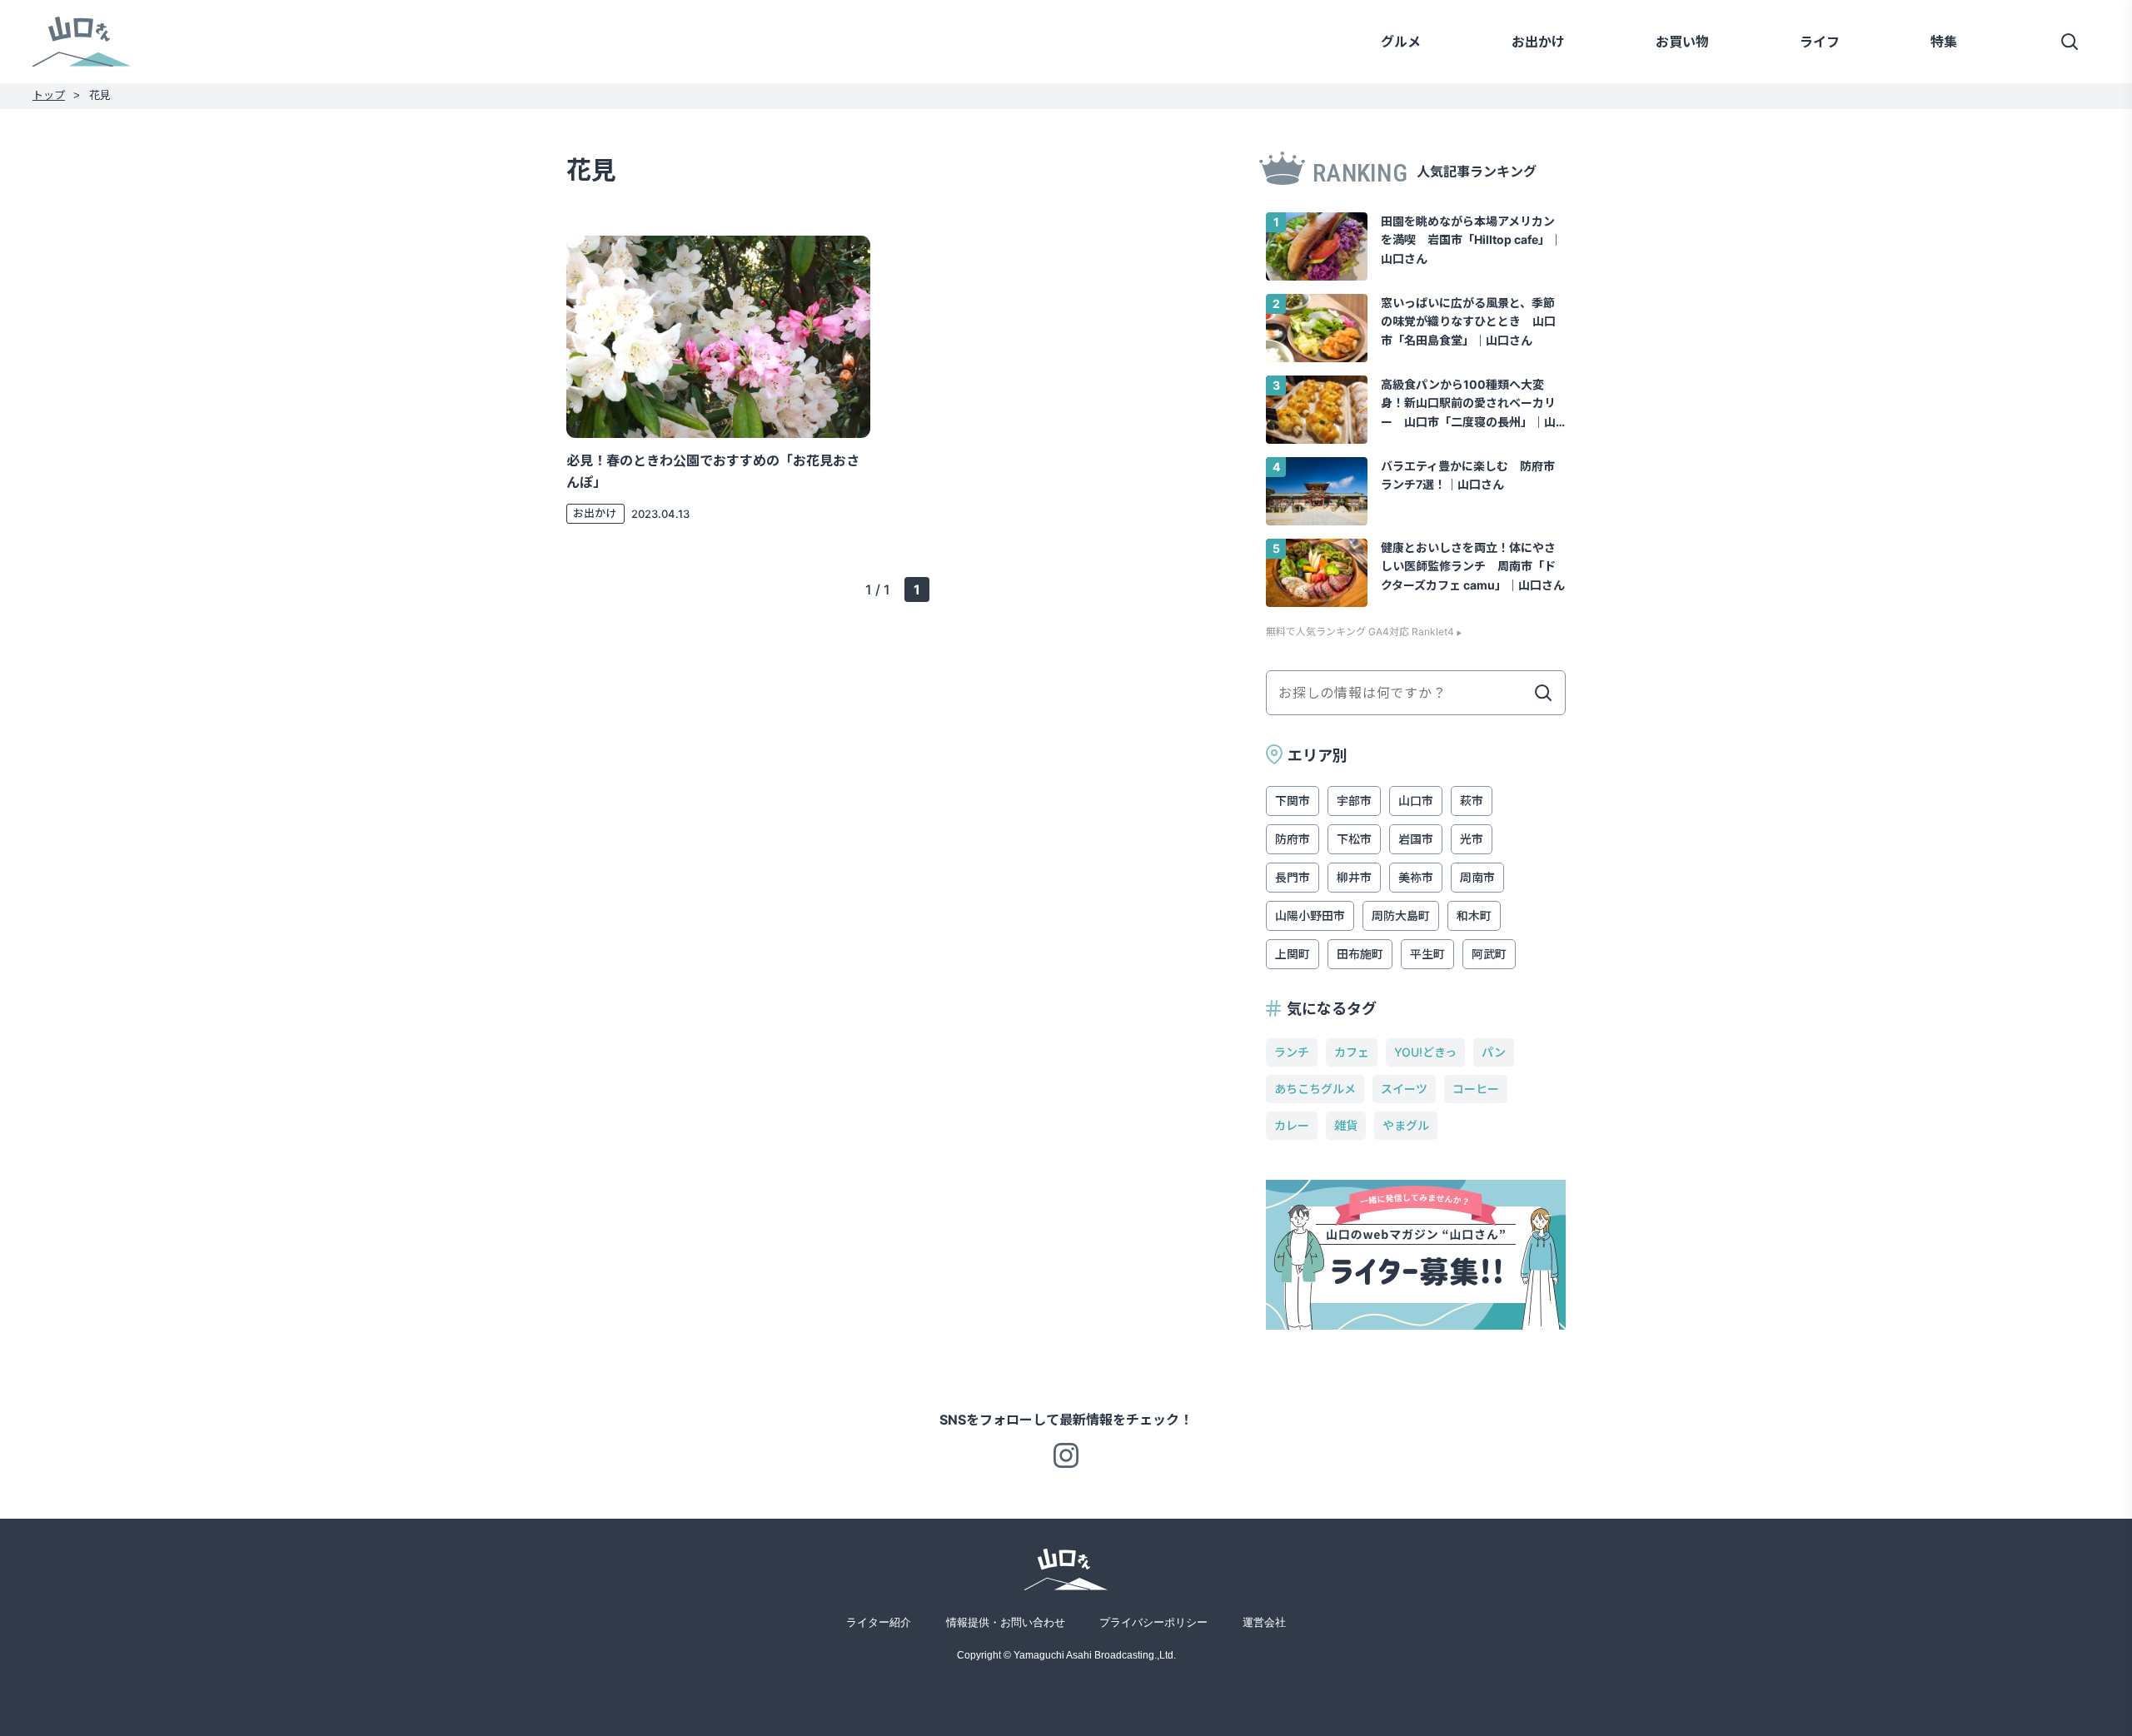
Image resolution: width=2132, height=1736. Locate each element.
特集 (1944, 42)
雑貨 (1346, 1125)
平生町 (1427, 954)
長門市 (1293, 877)
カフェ (1352, 1052)
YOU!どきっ (1425, 1052)
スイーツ (1404, 1089)
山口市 (1416, 801)
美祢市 (1416, 877)
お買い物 (1682, 42)
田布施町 (1360, 954)
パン (1494, 1052)
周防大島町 (1401, 915)
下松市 (1354, 839)
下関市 (1293, 801)
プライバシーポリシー (1153, 1622)
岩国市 (1416, 839)
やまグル (1406, 1125)
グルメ (1401, 42)
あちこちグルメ (1315, 1089)
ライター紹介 (879, 1622)
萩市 (1472, 801)
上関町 (1293, 954)
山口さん (82, 41)
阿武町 (1489, 954)
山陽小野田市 (1310, 915)
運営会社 (1264, 1622)
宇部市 (1354, 801)
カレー (1292, 1125)
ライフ (1820, 42)
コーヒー (1476, 1089)
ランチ (1292, 1052)
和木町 (1474, 915)
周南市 (1477, 877)
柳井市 (1354, 877)
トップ (49, 95)
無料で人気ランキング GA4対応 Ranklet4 (1360, 632)
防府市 (1293, 839)
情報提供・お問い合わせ (1006, 1622)
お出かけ (1538, 42)
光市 (1472, 839)
